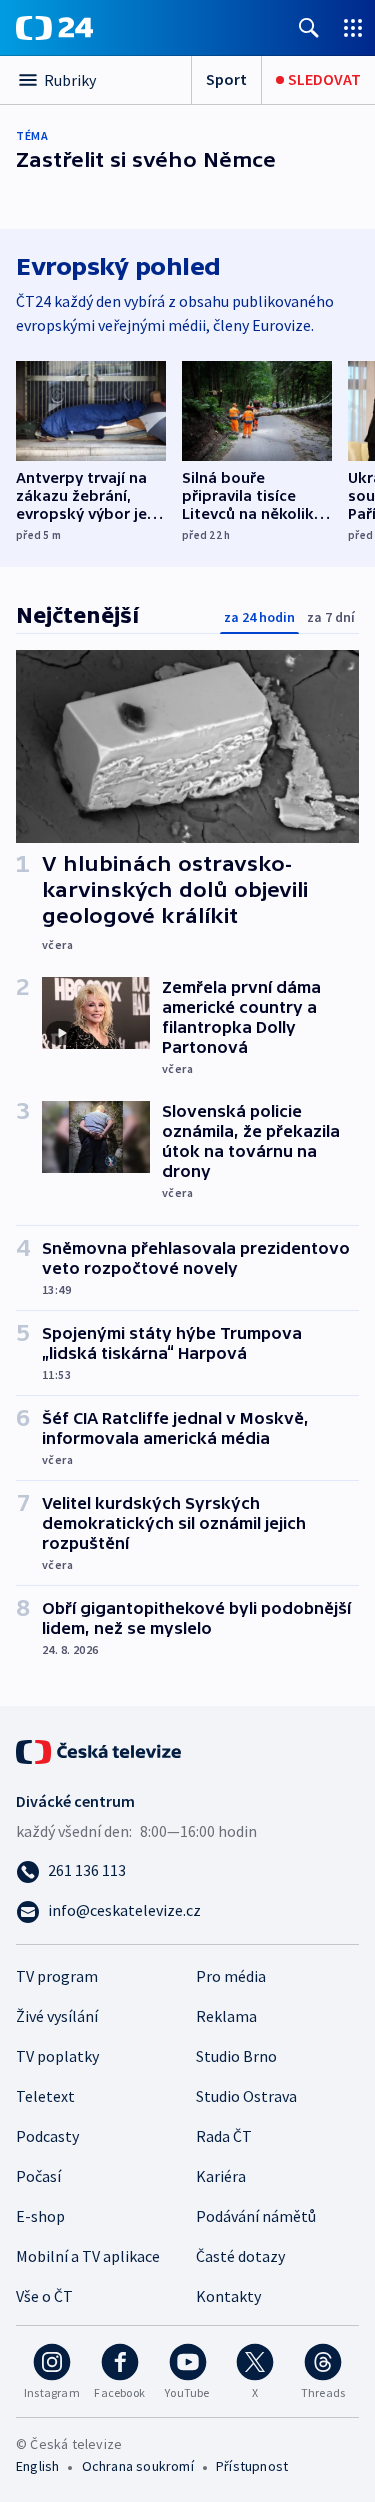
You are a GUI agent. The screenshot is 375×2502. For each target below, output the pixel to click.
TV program (57, 1976)
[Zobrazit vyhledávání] (309, 27)
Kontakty (228, 2296)
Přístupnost (252, 2466)
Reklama (226, 2016)
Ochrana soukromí (138, 2466)
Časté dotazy (240, 2256)
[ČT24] (54, 28)
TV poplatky (57, 2056)
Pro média (231, 1976)
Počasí (38, 2176)
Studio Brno (236, 2056)
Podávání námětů (256, 2216)
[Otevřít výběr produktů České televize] (353, 27)
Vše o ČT (44, 2296)
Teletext (45, 2096)
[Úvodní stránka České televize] (100, 1750)
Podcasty (47, 2136)
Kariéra (221, 2176)
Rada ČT (224, 2136)
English (37, 2466)
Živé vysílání (57, 2016)
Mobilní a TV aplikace (88, 2256)
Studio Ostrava (246, 2096)
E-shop (40, 2216)
